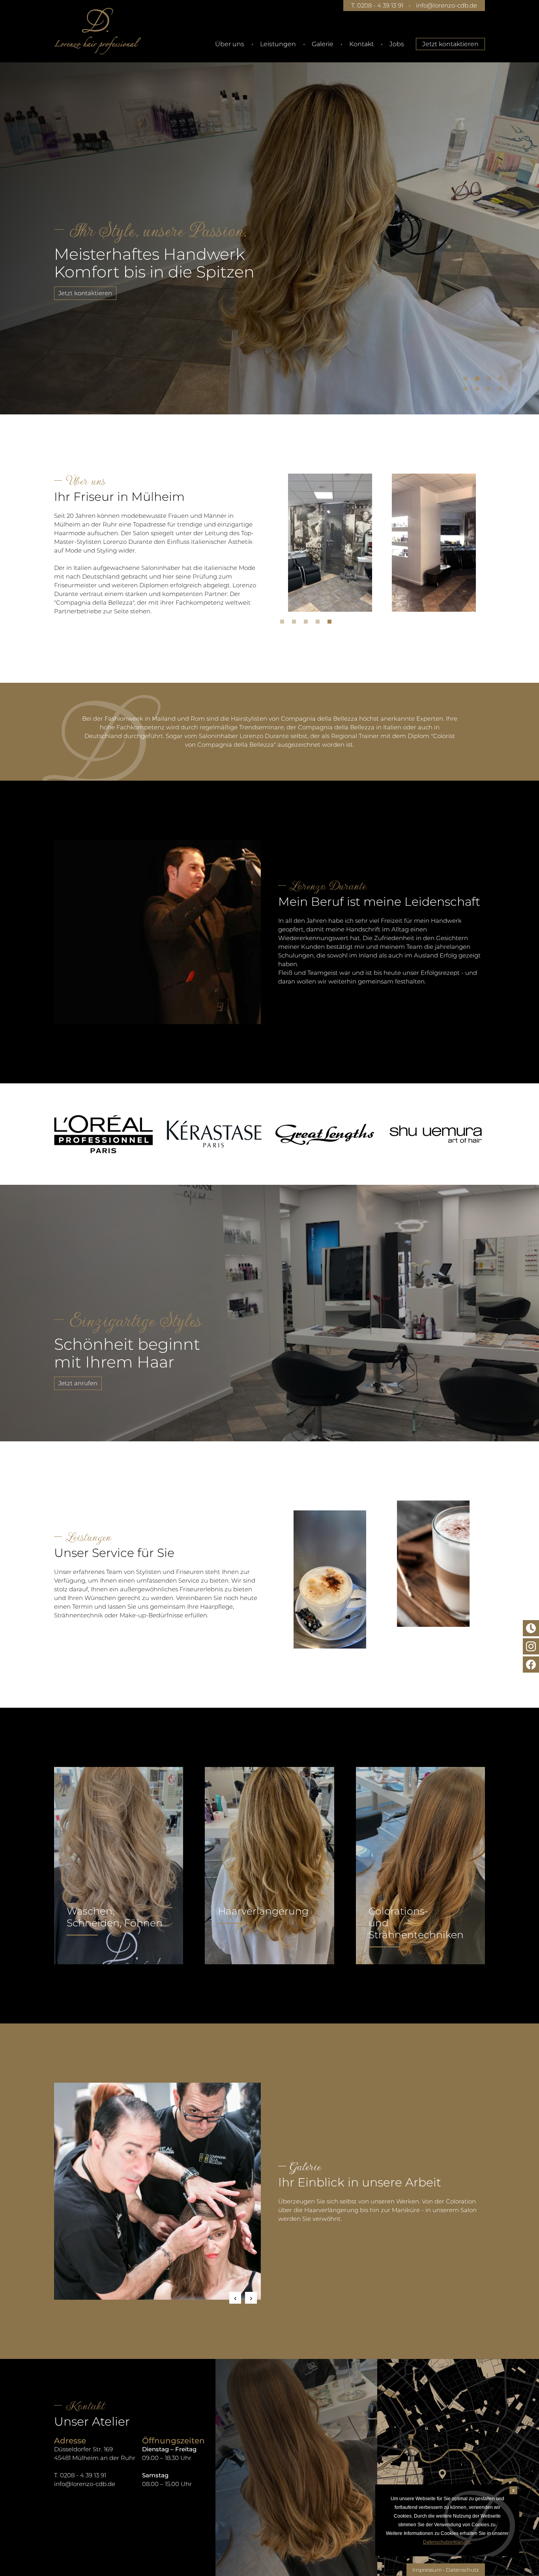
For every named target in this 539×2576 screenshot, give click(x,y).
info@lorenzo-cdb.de (446, 5)
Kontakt (361, 44)
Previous (235, 2298)
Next (251, 2298)
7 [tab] (491, 391)
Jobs (397, 44)
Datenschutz (462, 2570)
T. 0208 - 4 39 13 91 (377, 5)
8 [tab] (503, 391)
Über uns (230, 44)
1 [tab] (467, 380)
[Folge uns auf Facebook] (531, 1665)
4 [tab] (503, 380)
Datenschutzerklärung (447, 2542)
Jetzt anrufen (78, 1383)
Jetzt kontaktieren (450, 44)
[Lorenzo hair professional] (97, 31)
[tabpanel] (269, 227)
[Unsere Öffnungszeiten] (531, 1628)
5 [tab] (467, 391)
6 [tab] (479, 391)
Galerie (323, 44)
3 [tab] (491, 380)
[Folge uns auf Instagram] (531, 1646)
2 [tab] (479, 380)
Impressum (427, 2570)
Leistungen (278, 44)
